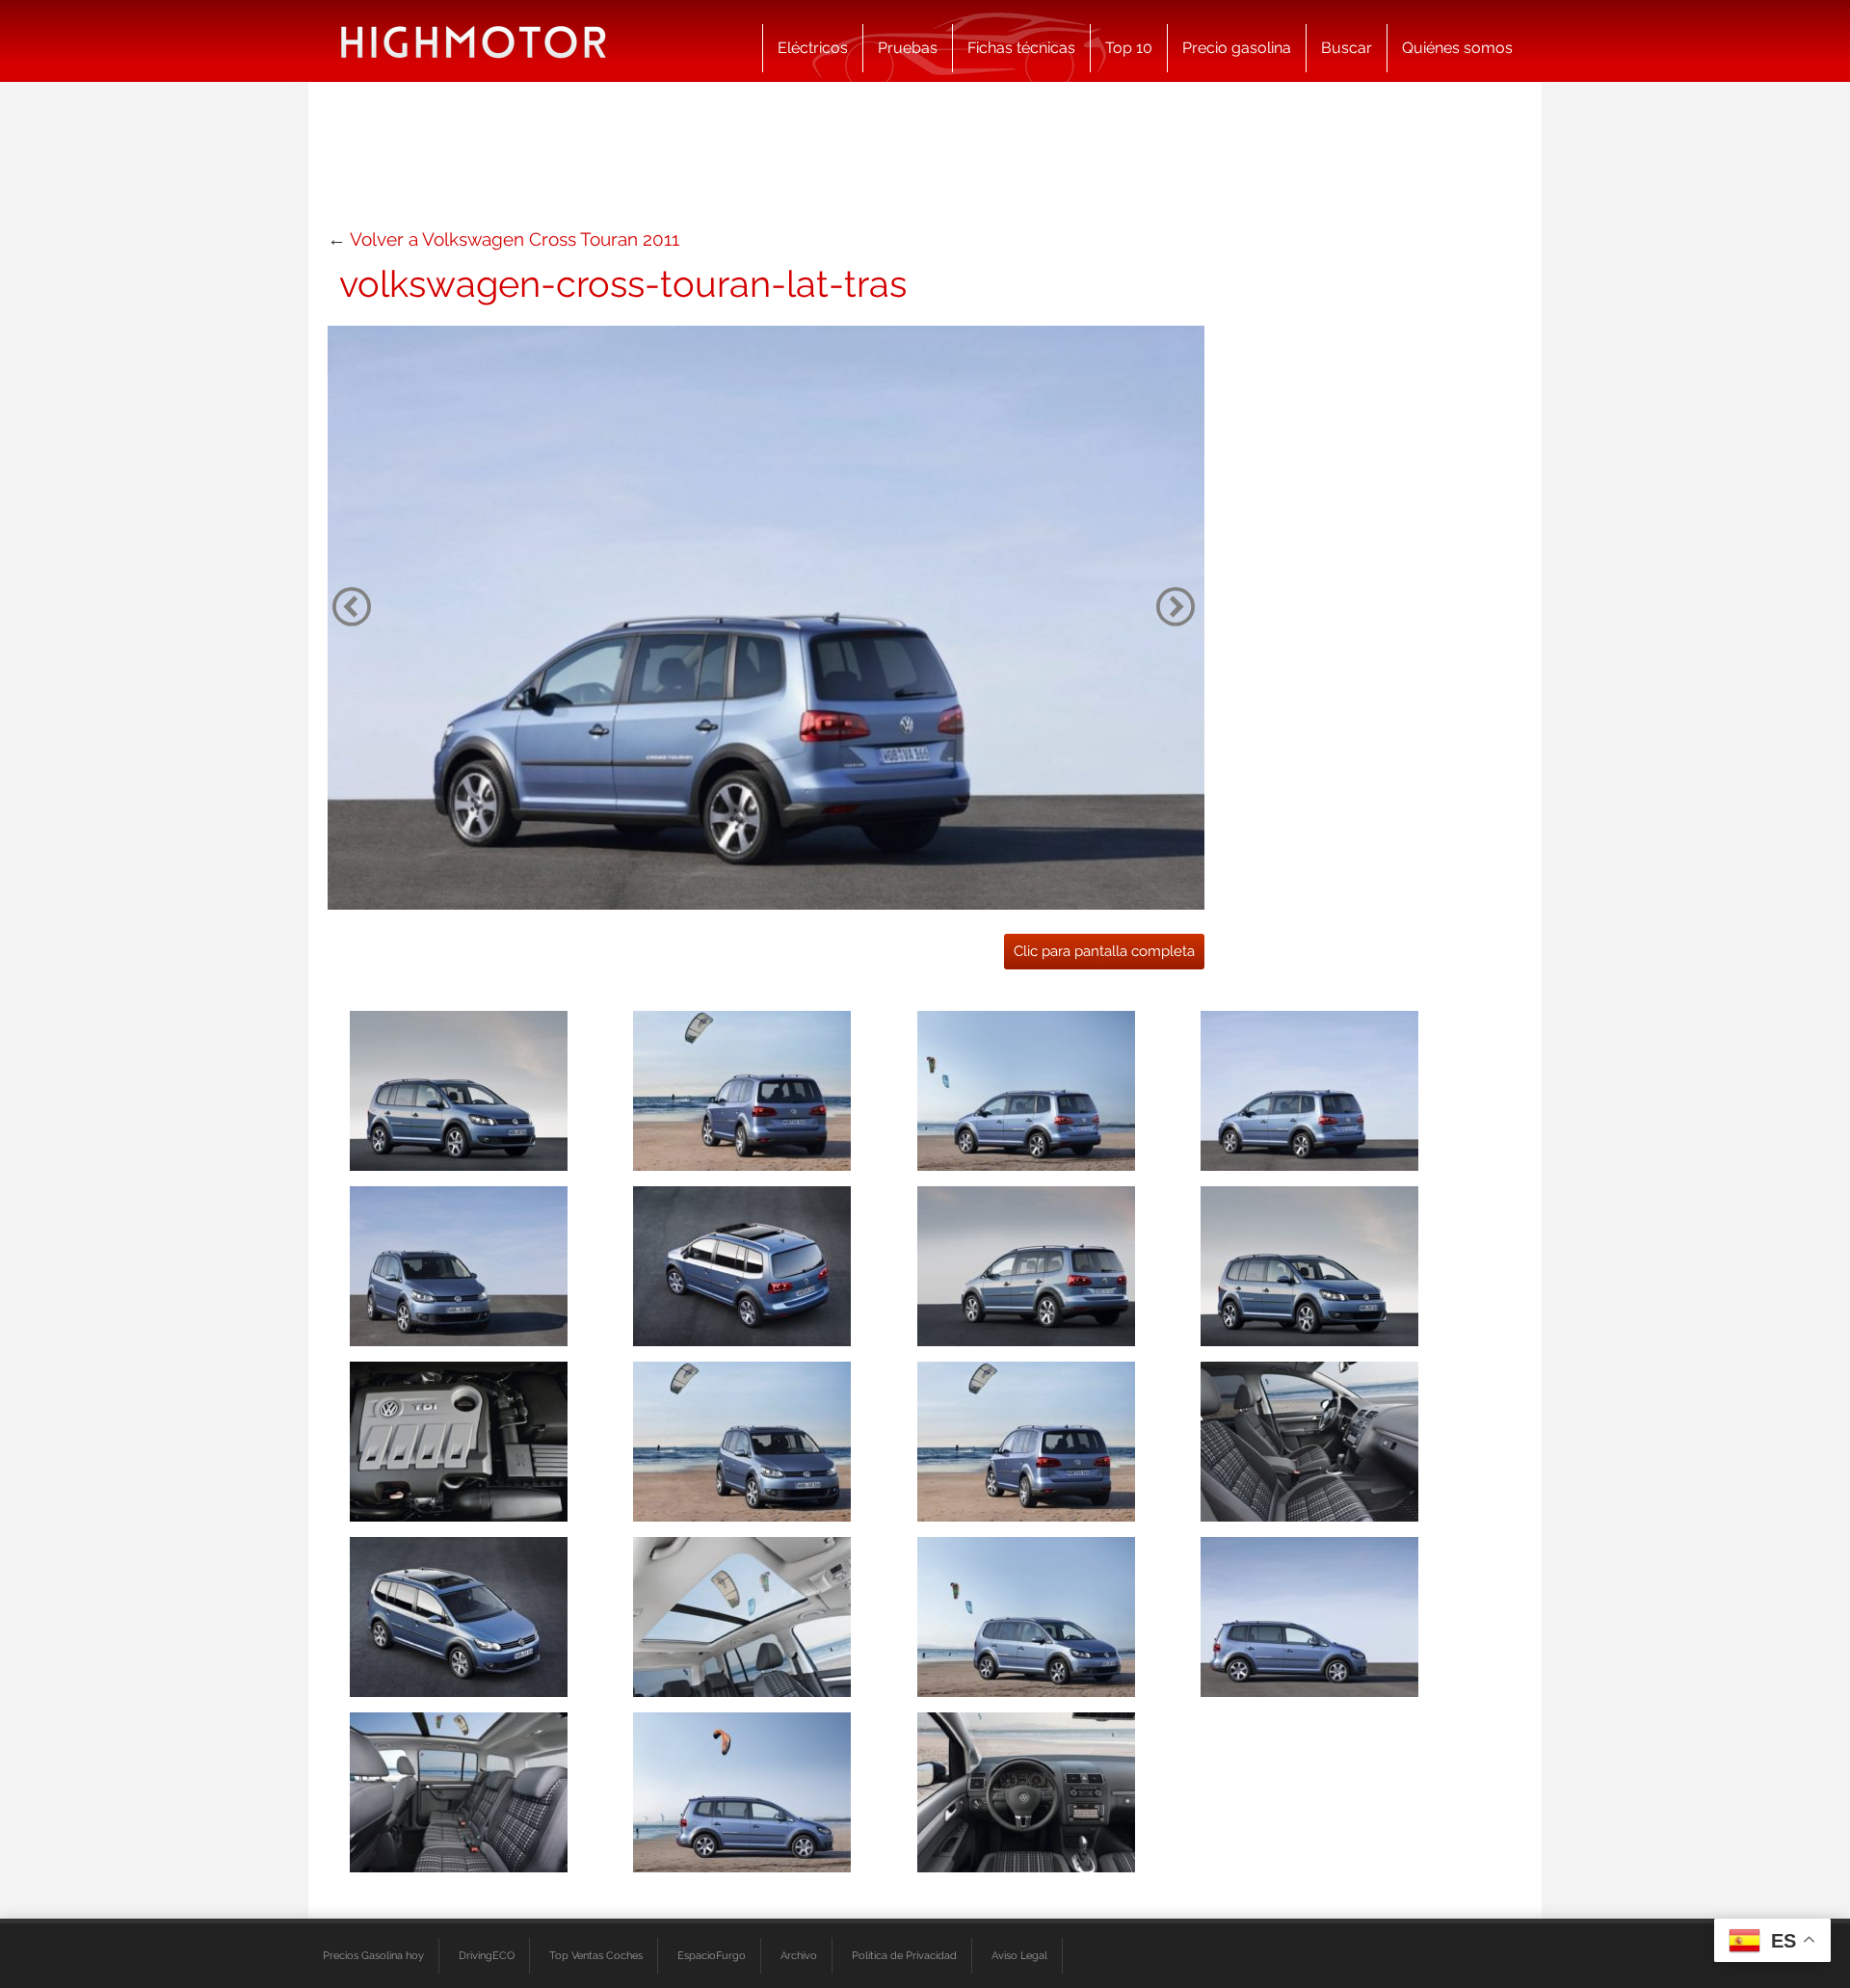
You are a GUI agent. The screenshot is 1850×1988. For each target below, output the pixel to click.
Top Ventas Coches (596, 1955)
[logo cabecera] (474, 41)
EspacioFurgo (712, 1955)
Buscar (1347, 48)
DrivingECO (487, 1955)
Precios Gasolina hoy (373, 1955)
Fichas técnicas (1021, 48)
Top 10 (1129, 48)
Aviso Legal (1019, 1955)
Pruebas (908, 48)
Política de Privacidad (904, 1955)
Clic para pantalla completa (1104, 951)
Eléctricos (813, 48)
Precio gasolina (1237, 48)
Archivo (799, 1955)
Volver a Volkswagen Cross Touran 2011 (515, 239)
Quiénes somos (1457, 48)
